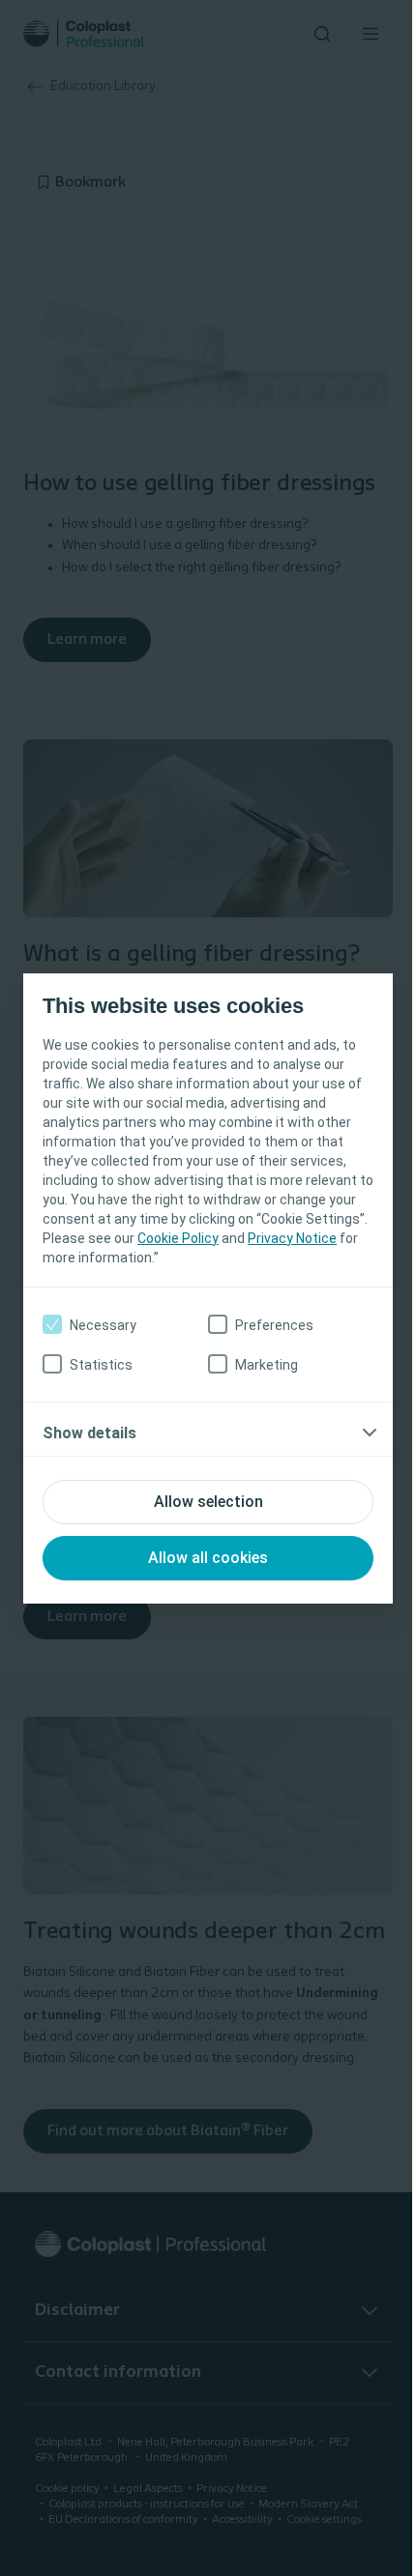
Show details (89, 1433)
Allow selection (208, 1502)
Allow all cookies (208, 1558)
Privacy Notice (292, 1238)
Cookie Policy (178, 1238)
